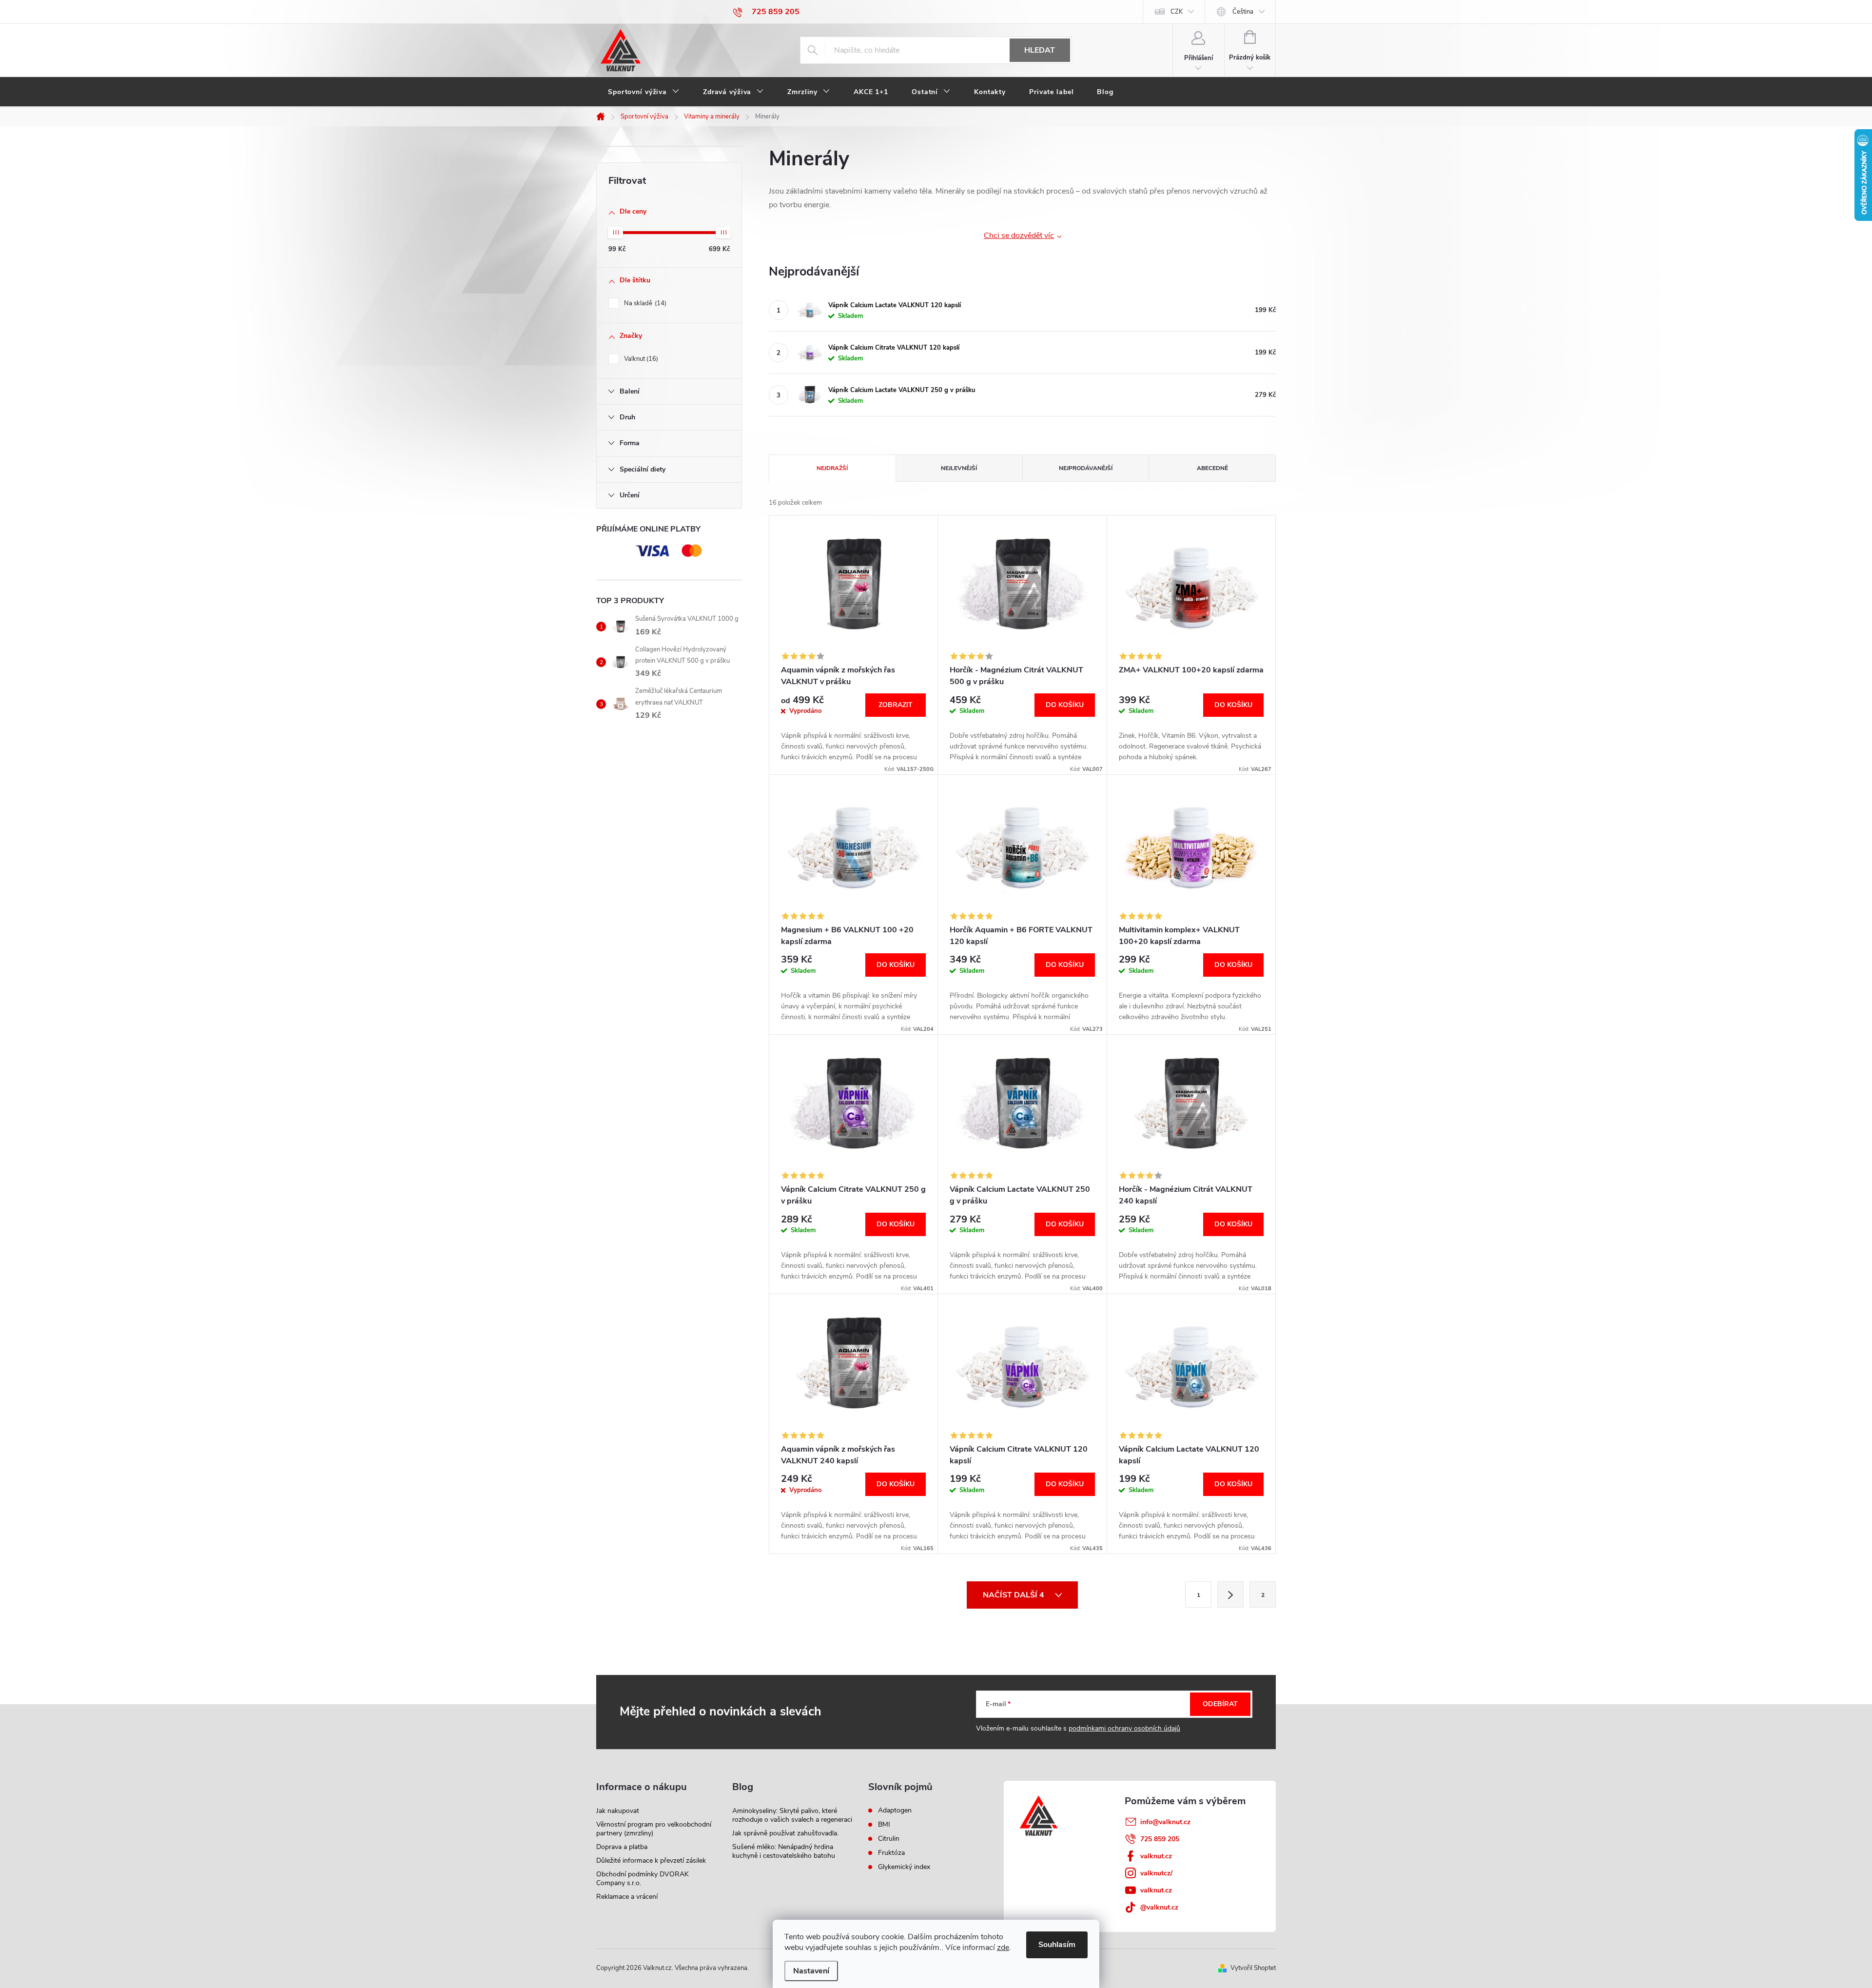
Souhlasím (1057, 1945)
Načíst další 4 (1014, 1595)
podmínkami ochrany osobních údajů (1124, 1728)
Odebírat (1220, 1704)
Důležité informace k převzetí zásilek (651, 1860)
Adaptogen (895, 1811)
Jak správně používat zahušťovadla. (785, 1833)
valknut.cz (1156, 1856)
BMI (884, 1825)
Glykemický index (904, 1867)
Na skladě (644, 303)
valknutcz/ (1156, 1873)
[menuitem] (644, 92)
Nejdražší (832, 468)
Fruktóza (891, 1853)
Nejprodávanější (1086, 468)
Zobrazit (896, 705)
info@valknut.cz (1165, 1822)
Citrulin (889, 1839)
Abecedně (1212, 468)
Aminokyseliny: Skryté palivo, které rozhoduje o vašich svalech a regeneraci (792, 1815)
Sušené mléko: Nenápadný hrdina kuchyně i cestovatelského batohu (784, 1851)
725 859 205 (1160, 1839)
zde (1003, 1948)
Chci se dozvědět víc (1019, 236)
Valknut (640, 359)
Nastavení (811, 1971)
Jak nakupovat (618, 1811)
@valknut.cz (1159, 1907)
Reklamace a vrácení (627, 1897)
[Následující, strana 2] (1230, 1594)
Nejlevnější (959, 468)
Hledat (1040, 50)
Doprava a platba (622, 1847)
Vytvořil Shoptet (1253, 1968)
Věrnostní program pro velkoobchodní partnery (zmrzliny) (654, 1829)
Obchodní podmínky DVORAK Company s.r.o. (643, 1879)
